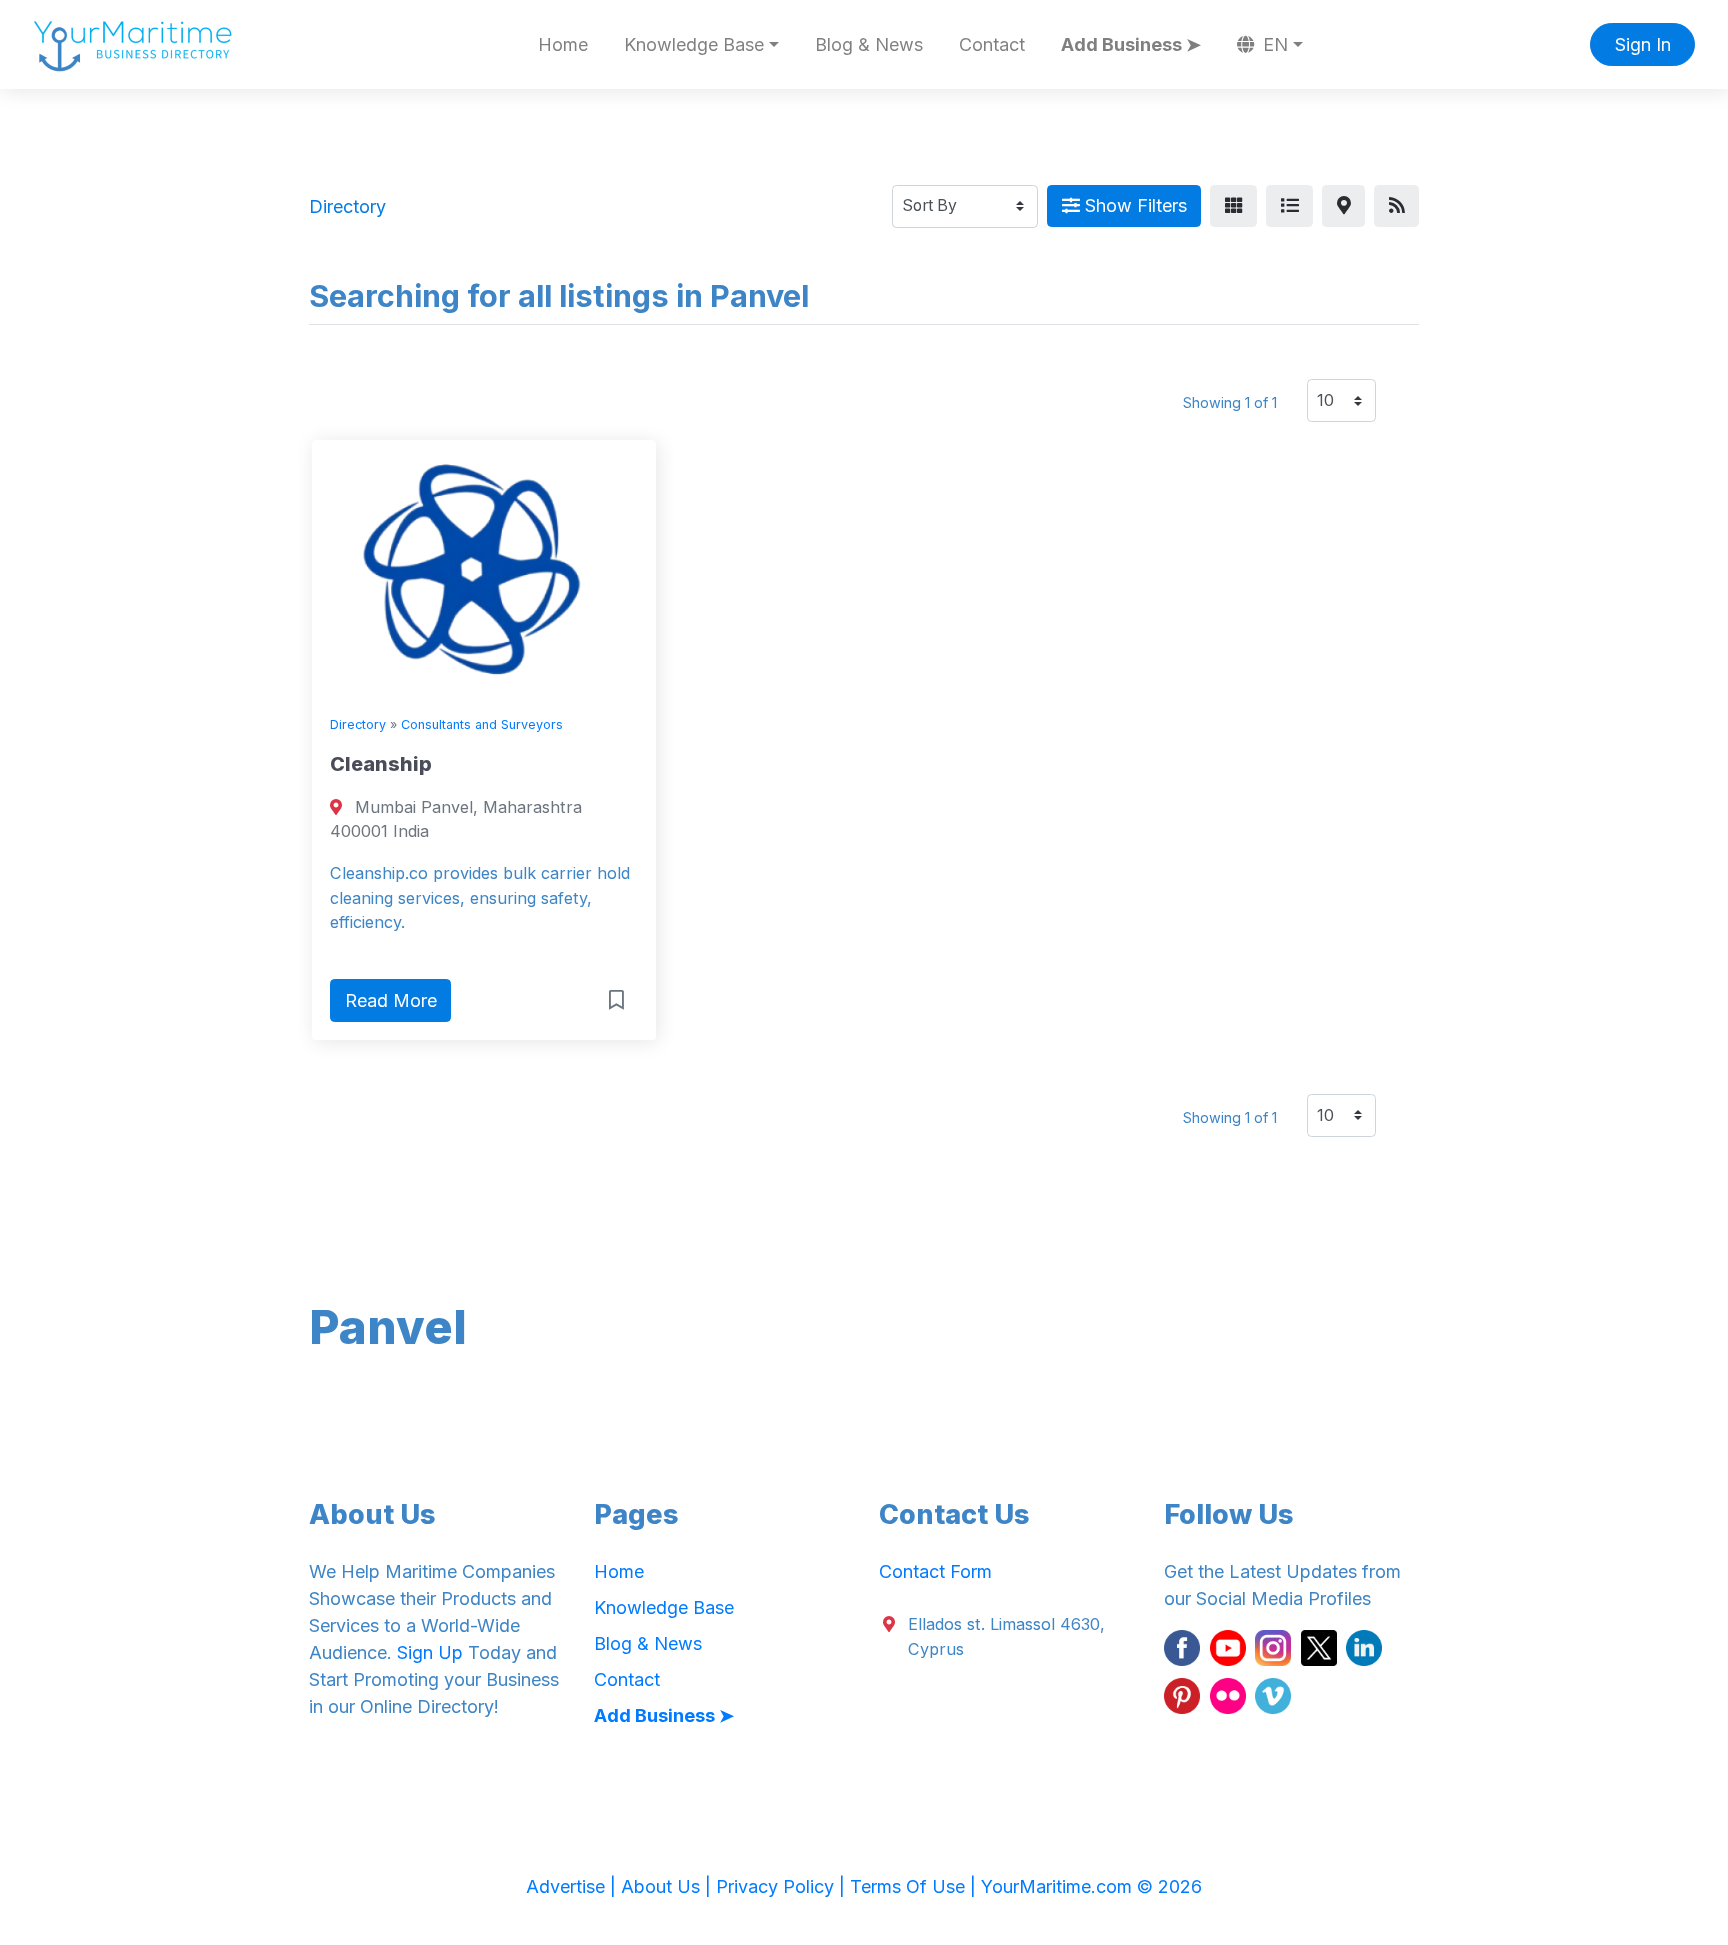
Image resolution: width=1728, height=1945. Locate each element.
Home (563, 44)
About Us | (668, 1886)
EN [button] (1273, 44)
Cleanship (381, 764)
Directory (358, 724)
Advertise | (573, 1886)
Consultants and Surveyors (482, 724)
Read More (391, 1000)
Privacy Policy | (783, 1886)
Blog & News (869, 44)
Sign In (1643, 44)
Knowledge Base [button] (694, 44)
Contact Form (935, 1571)
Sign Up (430, 1652)
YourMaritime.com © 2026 (1091, 1886)
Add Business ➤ (1131, 44)
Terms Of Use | (915, 1886)
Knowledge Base (664, 1607)
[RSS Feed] (1396, 206)
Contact (992, 44)
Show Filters (1133, 205)
